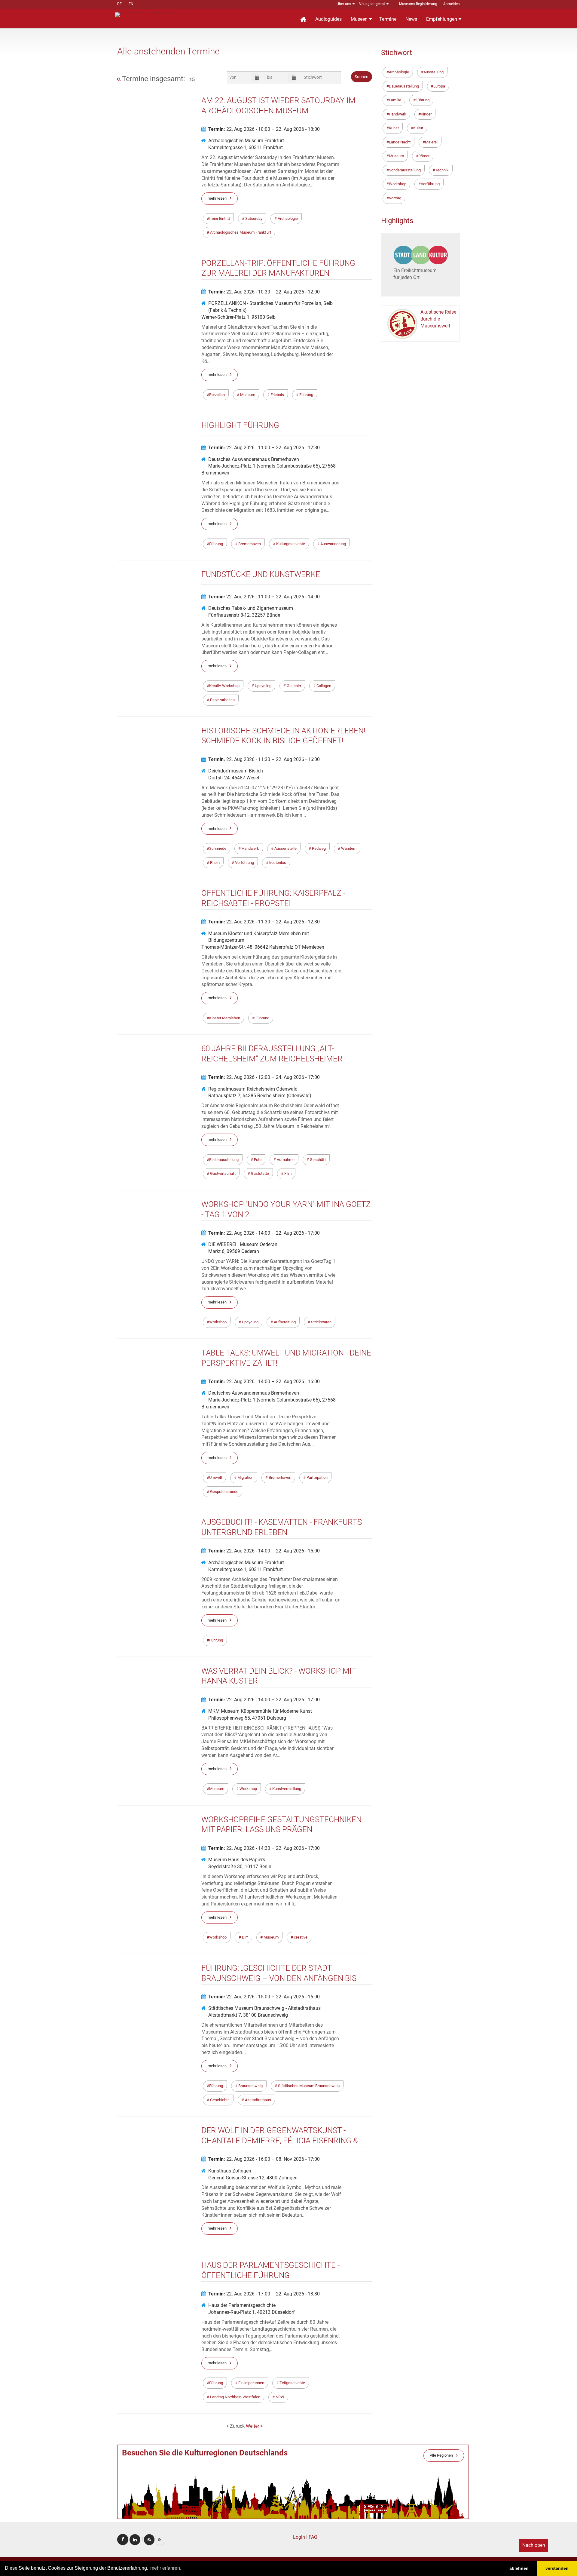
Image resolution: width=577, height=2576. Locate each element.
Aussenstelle (285, 848)
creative (300, 1937)
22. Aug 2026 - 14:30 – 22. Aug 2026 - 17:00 (264, 1848)
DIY (245, 1937)
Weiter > (254, 2426)
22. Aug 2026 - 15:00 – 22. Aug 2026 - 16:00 (264, 1997)
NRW (279, 2397)
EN (131, 4)
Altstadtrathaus (258, 2100)
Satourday (253, 218)
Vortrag (395, 198)
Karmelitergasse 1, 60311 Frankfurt (246, 147)
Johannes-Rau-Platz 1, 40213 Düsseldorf (252, 2312)
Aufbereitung (284, 1322)
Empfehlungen (442, 19)
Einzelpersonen (251, 2383)
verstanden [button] (557, 2568)
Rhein (214, 863)
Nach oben (534, 2545)
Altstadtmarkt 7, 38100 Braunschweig (248, 2015)
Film (287, 1173)
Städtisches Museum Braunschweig (308, 2086)
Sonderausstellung (405, 170)
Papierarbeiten (222, 700)
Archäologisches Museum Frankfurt (246, 141)
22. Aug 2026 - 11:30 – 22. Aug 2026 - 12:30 (264, 922)
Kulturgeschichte (290, 544)
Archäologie (287, 218)
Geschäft (317, 1160)
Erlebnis (277, 395)
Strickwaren (321, 1322)
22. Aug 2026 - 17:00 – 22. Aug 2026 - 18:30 (264, 2294)
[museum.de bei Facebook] (123, 2539)
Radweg (318, 848)
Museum (247, 395)
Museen (359, 19)
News (411, 19)
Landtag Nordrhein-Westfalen (235, 2397)
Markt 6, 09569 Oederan (234, 1251)
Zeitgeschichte (292, 2383)
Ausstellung (434, 72)
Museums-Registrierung (418, 4)
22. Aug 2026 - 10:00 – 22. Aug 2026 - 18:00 (264, 129)
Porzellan (217, 395)
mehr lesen (217, 198)
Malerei (431, 142)
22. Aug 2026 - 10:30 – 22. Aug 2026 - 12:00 (264, 292)
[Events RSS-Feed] (149, 2540)
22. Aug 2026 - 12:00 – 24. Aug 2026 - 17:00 (264, 1077)
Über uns (344, 4)
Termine (388, 19)
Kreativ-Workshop (224, 686)
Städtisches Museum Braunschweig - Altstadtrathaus (264, 2008)
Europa (439, 86)
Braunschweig (250, 2086)
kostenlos (277, 863)
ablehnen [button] (519, 2568)
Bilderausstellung (224, 1160)
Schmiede (218, 848)
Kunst (394, 128)
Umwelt (216, 1477)
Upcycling (263, 686)
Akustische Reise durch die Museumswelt (438, 319)
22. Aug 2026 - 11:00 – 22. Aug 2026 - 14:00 (264, 597)
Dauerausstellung (404, 86)
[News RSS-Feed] (160, 2540)
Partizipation (317, 1477)
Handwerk (250, 848)
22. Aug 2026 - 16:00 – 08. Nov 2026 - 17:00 (264, 2159)
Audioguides (328, 19)
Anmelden (452, 4)
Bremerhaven (249, 544)
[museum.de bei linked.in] (135, 2540)
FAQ (313, 2537)
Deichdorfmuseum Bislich (236, 771)
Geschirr (293, 686)
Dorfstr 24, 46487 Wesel (234, 778)
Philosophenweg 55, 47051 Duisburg (247, 1718)
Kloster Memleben (225, 1018)
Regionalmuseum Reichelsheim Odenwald (253, 1089)
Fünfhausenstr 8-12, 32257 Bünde (244, 615)
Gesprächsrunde (224, 1492)
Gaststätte (259, 1173)
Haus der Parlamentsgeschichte (242, 2305)
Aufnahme (285, 1160)
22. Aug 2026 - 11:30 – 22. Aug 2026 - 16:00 (264, 759)
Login (299, 2537)
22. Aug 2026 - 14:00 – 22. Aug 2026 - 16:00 (264, 1382)
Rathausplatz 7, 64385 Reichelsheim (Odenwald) (260, 1096)
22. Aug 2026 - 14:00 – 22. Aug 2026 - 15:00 (264, 1551)
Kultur (418, 128)
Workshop (218, 1322)
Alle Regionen (441, 2455)
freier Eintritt (220, 218)
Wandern (348, 848)
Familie (395, 100)
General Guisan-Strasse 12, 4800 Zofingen (253, 2178)
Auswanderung (333, 544)
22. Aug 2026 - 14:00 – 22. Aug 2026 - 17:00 (264, 1233)
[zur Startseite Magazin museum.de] (151, 14)
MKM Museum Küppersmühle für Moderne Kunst (260, 1711)
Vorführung (244, 863)
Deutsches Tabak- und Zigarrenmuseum (251, 608)
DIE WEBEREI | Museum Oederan (243, 1244)
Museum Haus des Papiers (237, 1860)
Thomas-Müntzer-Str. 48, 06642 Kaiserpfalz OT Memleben (263, 947)
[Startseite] (303, 19)
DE (119, 4)
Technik (442, 170)
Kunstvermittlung (286, 1789)
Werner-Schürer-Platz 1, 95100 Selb (238, 317)
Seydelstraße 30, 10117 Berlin (240, 1867)
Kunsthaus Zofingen (230, 2171)
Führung (306, 395)
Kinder (426, 114)
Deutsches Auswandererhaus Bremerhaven (254, 459)
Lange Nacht (400, 142)
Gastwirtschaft (222, 1173)
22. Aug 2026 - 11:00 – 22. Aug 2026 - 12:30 (264, 448)
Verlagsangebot (372, 4)
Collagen (323, 686)
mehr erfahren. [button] (166, 2568)
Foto (257, 1160)
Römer (424, 156)
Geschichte (219, 2100)
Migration (245, 1477)
